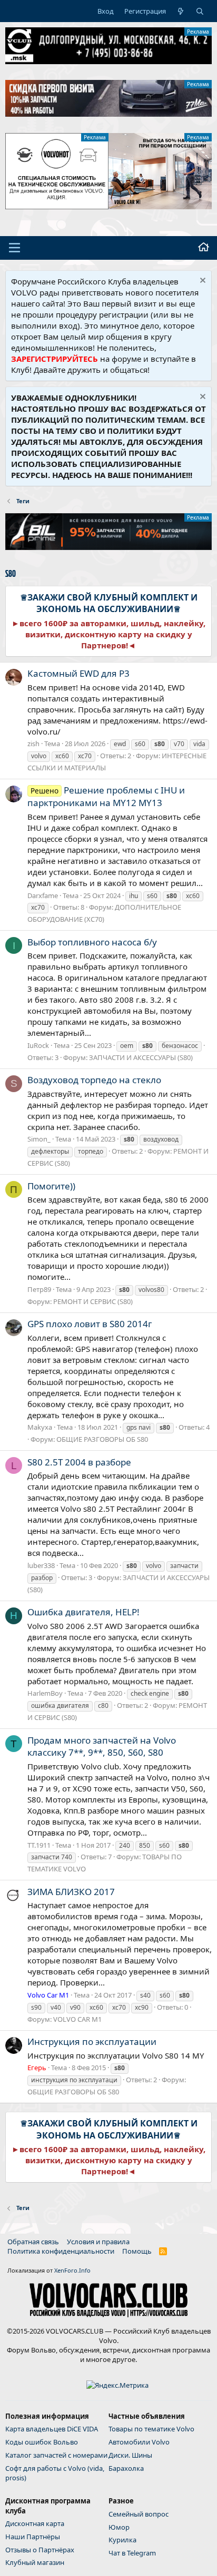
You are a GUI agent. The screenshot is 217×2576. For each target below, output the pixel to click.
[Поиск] (200, 11)
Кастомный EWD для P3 (78, 673)
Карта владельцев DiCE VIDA (52, 2429)
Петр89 (39, 1289)
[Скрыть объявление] (201, 282)
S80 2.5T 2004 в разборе (79, 1462)
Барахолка (126, 2468)
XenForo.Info (72, 2270)
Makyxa (40, 1427)
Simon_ (39, 1139)
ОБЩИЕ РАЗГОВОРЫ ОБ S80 (102, 1439)
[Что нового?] (181, 11)
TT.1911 (39, 1845)
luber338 (41, 1565)
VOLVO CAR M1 (77, 2019)
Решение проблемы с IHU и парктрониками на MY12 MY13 (106, 796)
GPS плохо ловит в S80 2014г (90, 1324)
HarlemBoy (45, 1693)
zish (33, 744)
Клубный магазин (35, 2562)
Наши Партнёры (33, 2537)
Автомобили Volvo (139, 2442)
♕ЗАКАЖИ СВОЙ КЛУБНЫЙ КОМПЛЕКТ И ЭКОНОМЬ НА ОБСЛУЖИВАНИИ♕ (109, 603)
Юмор (119, 2527)
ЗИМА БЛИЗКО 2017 (71, 1892)
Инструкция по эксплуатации (92, 2042)
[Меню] (14, 248)
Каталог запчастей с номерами (56, 2455)
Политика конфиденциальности (61, 2251)
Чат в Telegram (132, 2553)
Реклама (198, 32)
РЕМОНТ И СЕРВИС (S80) (93, 1301)
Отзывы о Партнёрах (40, 2550)
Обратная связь (33, 2242)
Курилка (122, 2540)
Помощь (137, 2251)
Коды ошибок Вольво (42, 2442)
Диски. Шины (130, 2455)
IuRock (38, 1045)
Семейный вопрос (139, 2514)
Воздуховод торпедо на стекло (94, 1080)
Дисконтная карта (35, 2523)
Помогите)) (51, 1186)
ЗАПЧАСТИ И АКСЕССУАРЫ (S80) (141, 1057)
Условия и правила (98, 2242)
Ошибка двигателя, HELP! (83, 1612)
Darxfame (43, 895)
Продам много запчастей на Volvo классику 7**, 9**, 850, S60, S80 (102, 1747)
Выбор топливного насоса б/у (92, 942)
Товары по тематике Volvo (151, 2429)
